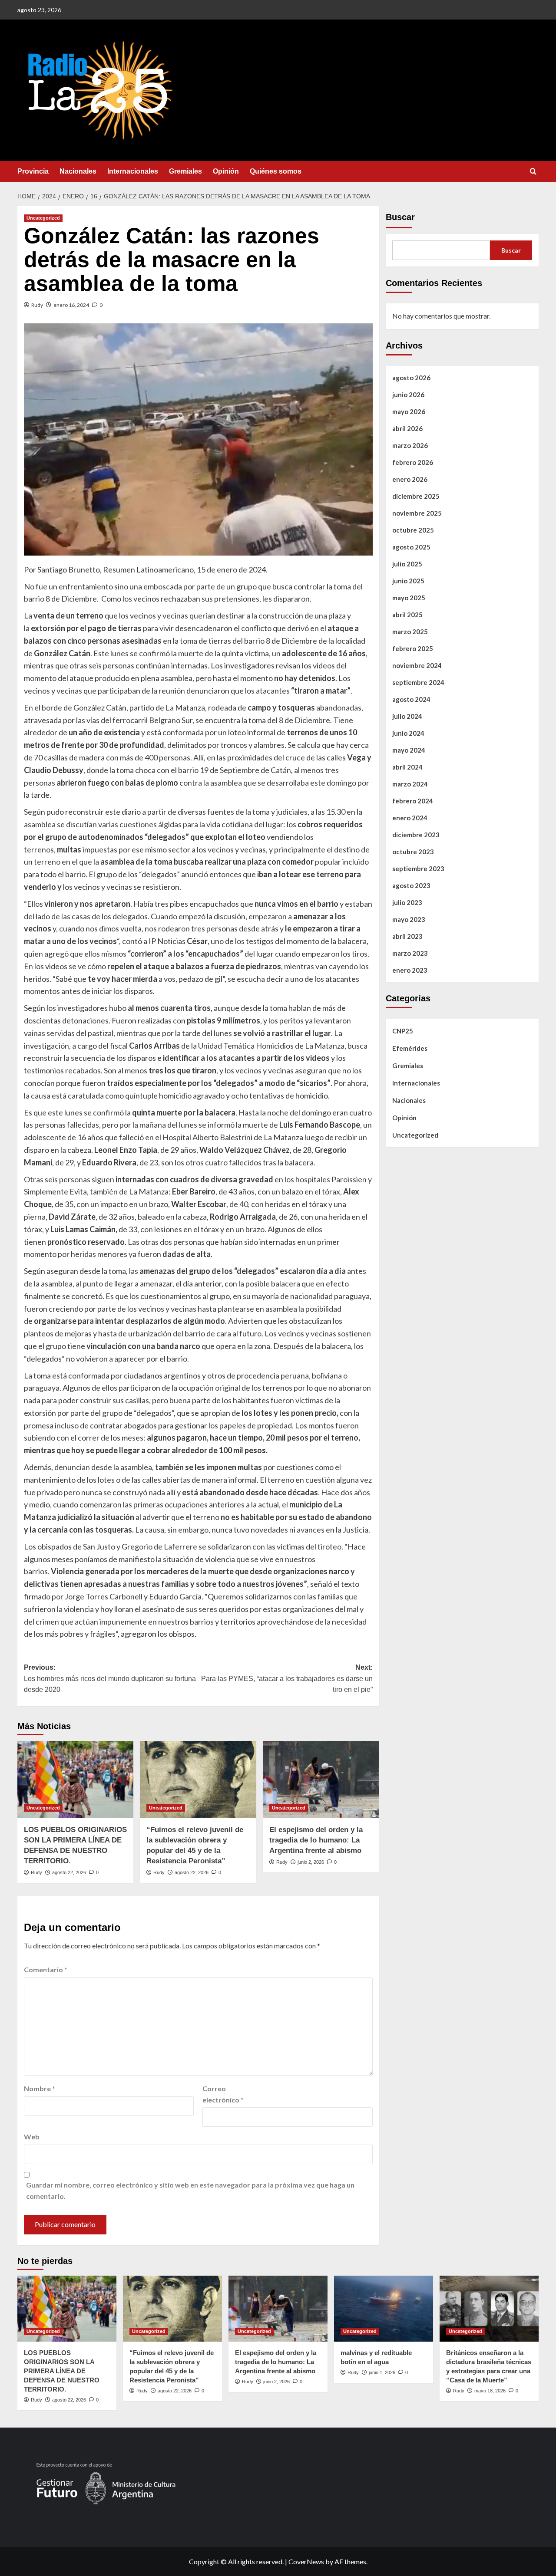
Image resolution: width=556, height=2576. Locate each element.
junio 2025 (408, 581)
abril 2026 (407, 428)
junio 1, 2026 (382, 2372)
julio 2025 (407, 564)
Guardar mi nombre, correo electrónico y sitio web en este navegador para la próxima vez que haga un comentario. (190, 2190)
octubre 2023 (413, 852)
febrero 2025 (413, 648)
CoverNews (306, 2561)
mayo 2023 (409, 919)
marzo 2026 (410, 445)
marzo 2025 (410, 632)
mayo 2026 (409, 411)
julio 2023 (407, 902)
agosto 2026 (411, 378)
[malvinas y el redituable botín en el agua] (384, 2309)
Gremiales (185, 171)
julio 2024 (407, 716)
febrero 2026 (413, 462)
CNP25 (403, 1031)
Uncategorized (43, 218)
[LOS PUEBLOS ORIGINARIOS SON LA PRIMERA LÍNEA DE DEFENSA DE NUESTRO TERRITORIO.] (75, 1780)
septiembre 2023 (418, 869)
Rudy (37, 305)
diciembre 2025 (416, 496)
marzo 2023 (410, 953)
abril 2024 (407, 767)
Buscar (400, 217)
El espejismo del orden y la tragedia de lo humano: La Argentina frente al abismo (316, 1840)
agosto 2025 (411, 547)
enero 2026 (410, 479)
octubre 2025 (413, 530)
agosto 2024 (411, 699)
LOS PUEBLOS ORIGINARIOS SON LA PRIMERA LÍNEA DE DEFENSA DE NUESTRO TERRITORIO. (62, 2371)
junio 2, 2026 (311, 1862)
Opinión (226, 171)
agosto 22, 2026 (69, 1872)
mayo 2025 (409, 598)
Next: (287, 1678)
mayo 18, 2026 (490, 2391)
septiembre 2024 (418, 682)
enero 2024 (410, 818)
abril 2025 (407, 615)
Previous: (110, 1678)
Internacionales (133, 171)
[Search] (533, 172)
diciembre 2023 (416, 835)
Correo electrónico (223, 2094)
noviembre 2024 (417, 665)
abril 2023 (407, 936)
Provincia (33, 171)
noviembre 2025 (417, 513)
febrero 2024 (413, 801)
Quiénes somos (276, 171)
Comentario (46, 1969)
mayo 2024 (409, 750)
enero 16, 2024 (71, 305)
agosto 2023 (411, 885)
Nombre (40, 2088)
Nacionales (78, 171)
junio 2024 (408, 733)
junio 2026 (408, 395)
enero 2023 (410, 970)
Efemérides (410, 1048)
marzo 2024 (410, 784)
